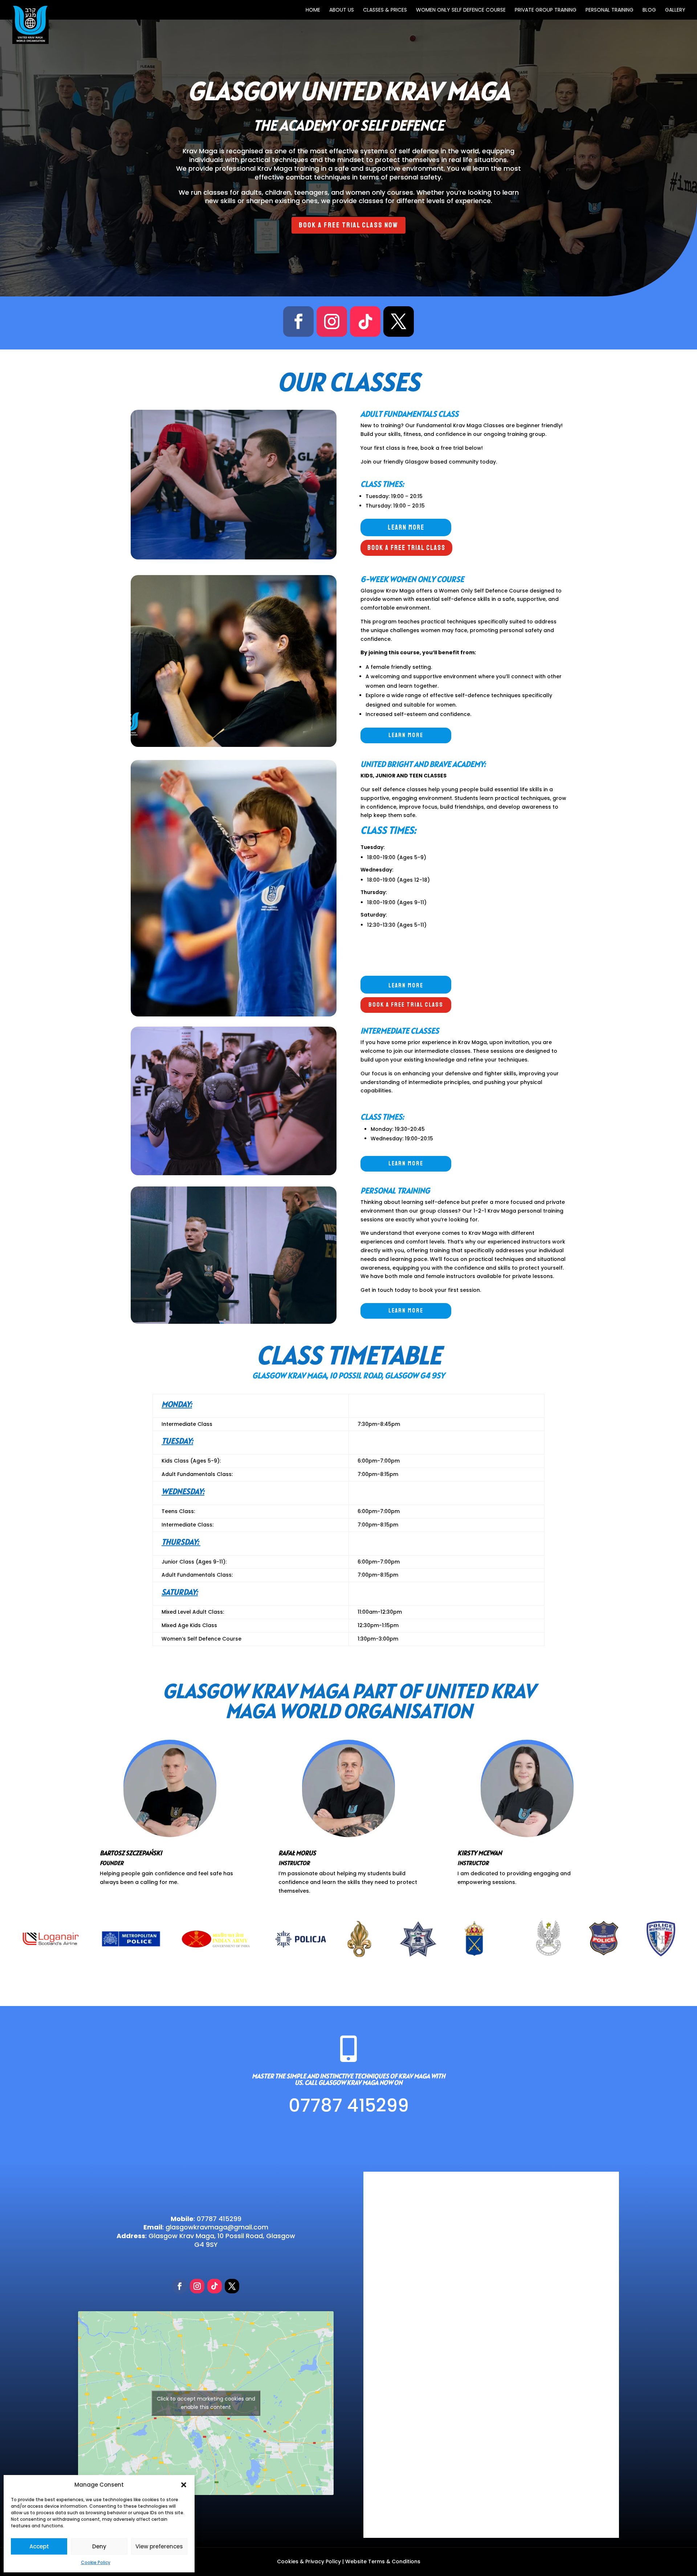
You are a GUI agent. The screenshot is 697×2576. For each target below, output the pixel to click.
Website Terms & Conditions (383, 2561)
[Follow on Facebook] (298, 322)
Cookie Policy (96, 2562)
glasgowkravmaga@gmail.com (217, 2227)
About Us (342, 10)
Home (313, 10)
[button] (184, 2485)
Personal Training (610, 10)
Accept (39, 2546)
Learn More (406, 527)
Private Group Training (546, 10)
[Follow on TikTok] (365, 322)
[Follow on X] (399, 322)
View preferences (159, 2546)
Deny (99, 2546)
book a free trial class (406, 1005)
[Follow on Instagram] (332, 322)
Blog (649, 10)
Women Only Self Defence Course (461, 10)
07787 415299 (349, 2106)
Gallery (675, 10)
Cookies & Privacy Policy (309, 2561)
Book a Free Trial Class (406, 548)
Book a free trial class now (348, 225)
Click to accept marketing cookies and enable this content (206, 2403)
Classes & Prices (385, 10)
